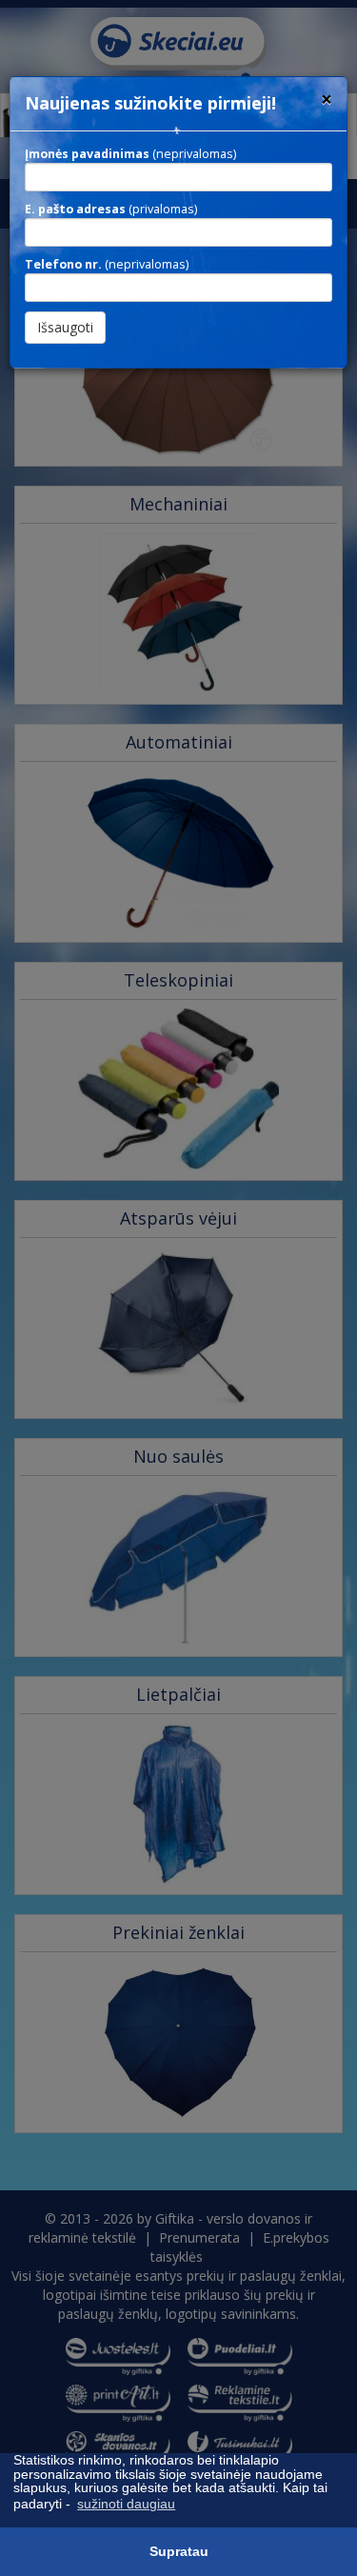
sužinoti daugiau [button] (126, 2504)
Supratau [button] (179, 2551)
